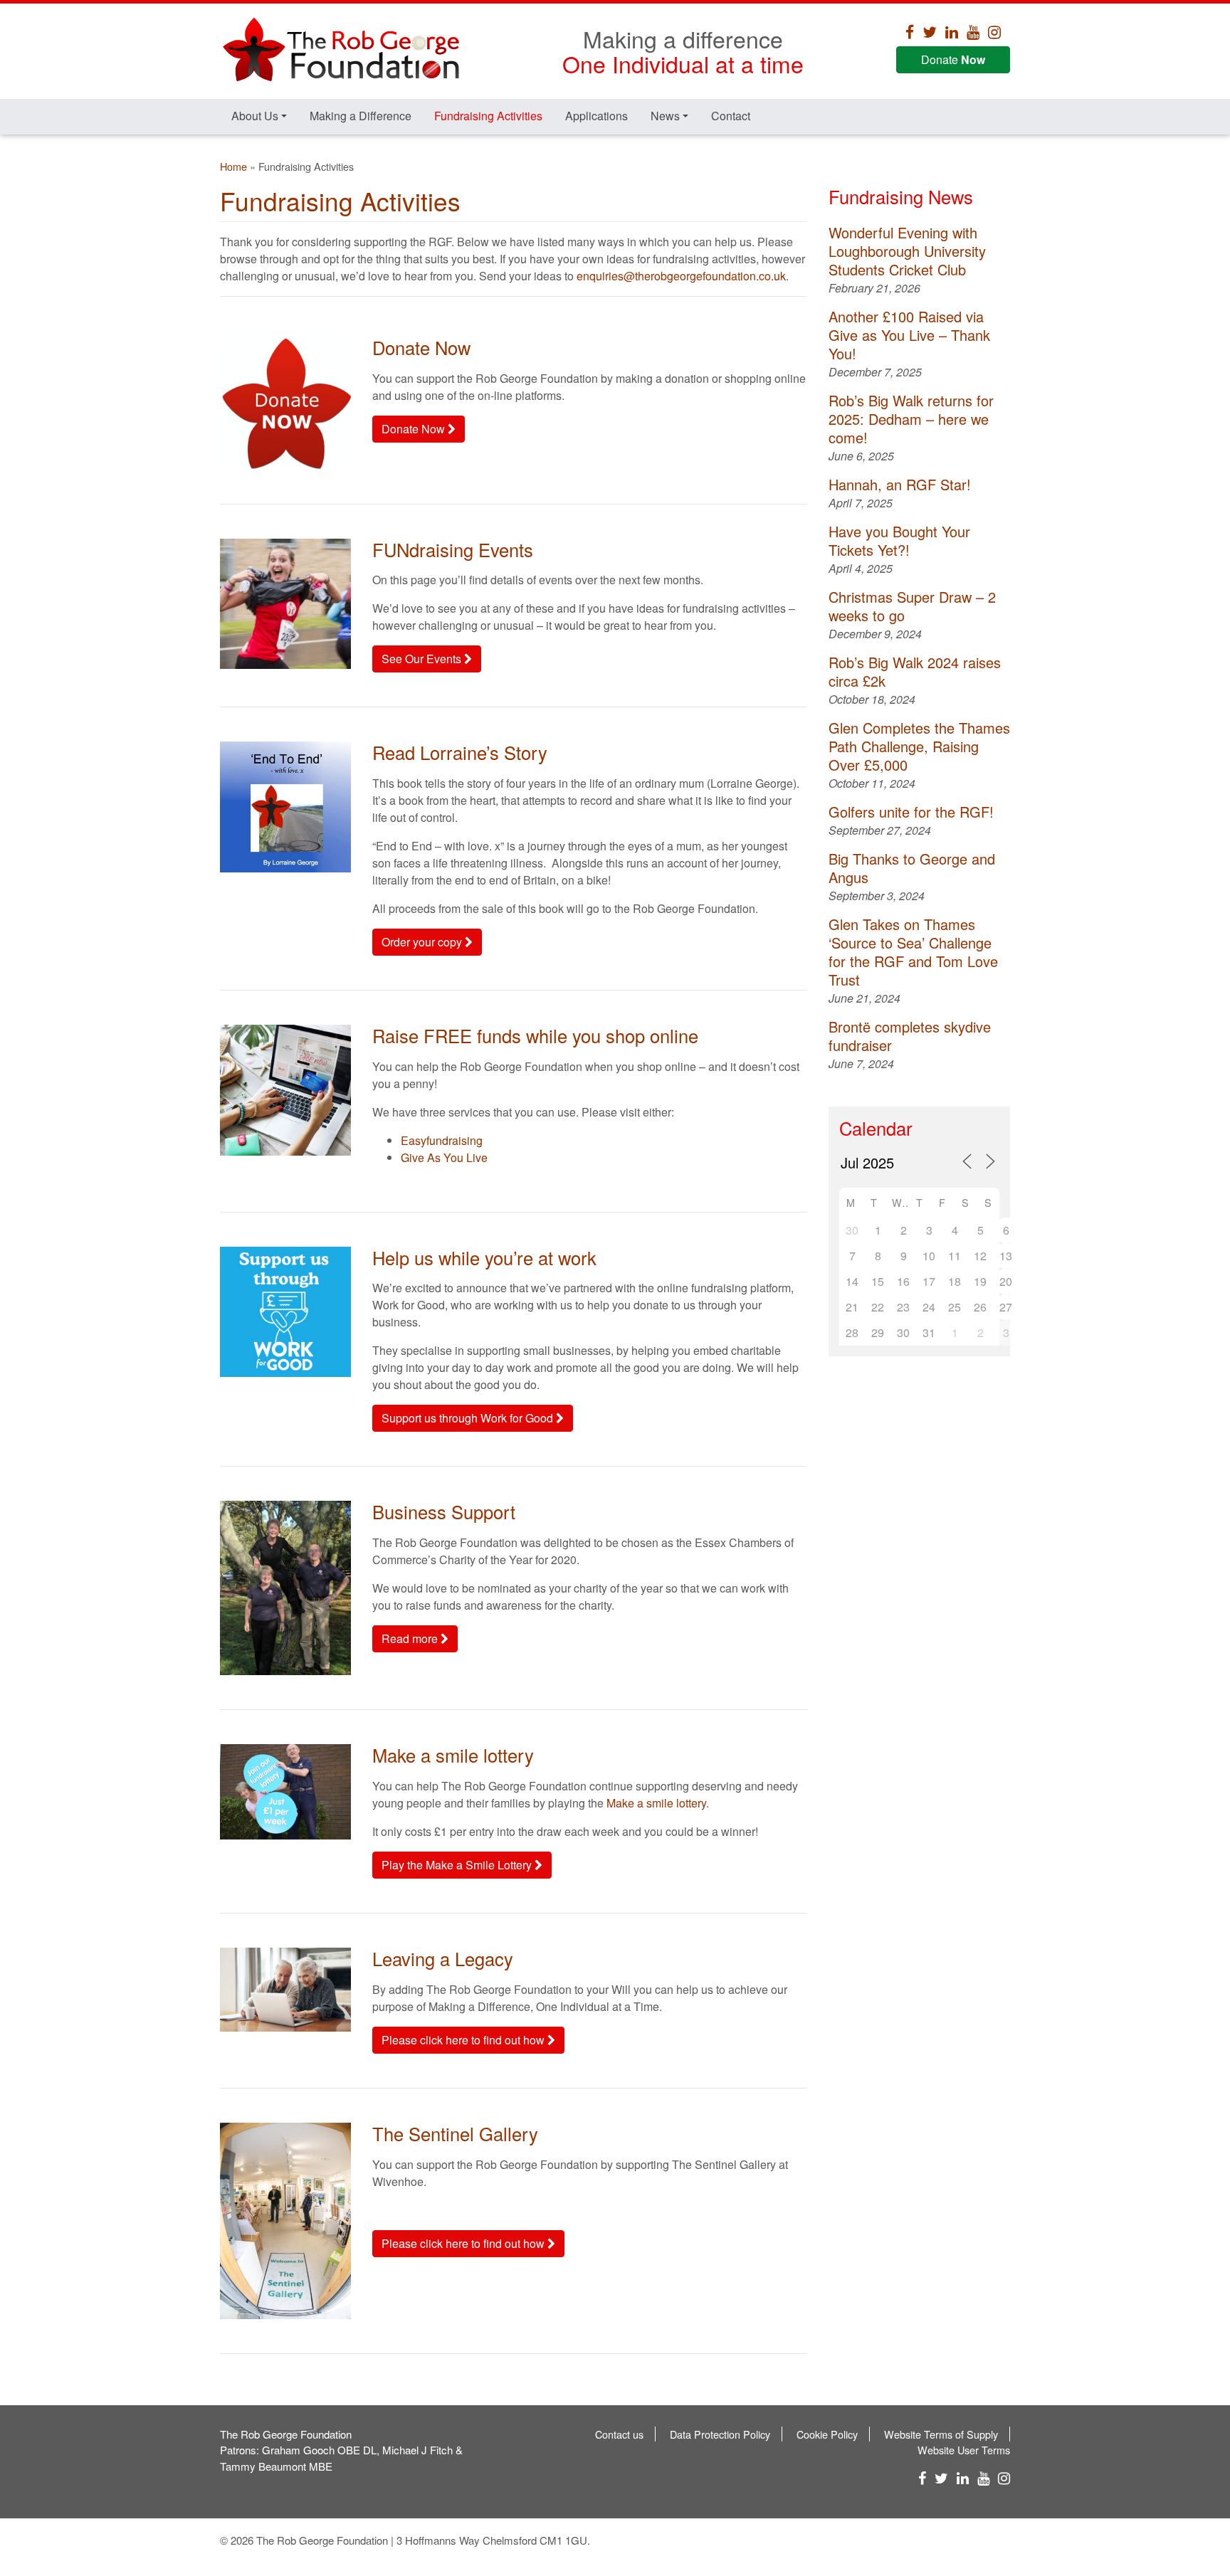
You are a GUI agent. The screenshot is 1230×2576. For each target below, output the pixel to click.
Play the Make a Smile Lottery (458, 1865)
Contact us (619, 2434)
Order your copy (423, 942)
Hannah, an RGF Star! (900, 484)
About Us (255, 116)
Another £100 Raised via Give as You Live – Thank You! (909, 335)
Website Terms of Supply (941, 2434)
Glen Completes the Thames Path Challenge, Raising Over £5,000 (919, 746)
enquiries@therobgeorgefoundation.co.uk (681, 276)
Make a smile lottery (656, 1803)
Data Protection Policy (720, 2434)
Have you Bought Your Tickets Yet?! (899, 540)
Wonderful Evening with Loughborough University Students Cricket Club (907, 251)
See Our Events (423, 659)
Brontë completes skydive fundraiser (910, 1036)
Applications (596, 116)
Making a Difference (361, 116)
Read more (411, 1638)
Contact (731, 116)
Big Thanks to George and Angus (912, 868)
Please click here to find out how (464, 2040)
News (665, 116)
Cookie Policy (827, 2434)
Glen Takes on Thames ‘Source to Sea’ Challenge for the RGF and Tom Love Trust (913, 952)
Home (233, 166)
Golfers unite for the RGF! (911, 812)
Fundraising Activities (488, 116)
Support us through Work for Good (469, 1418)
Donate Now (415, 429)
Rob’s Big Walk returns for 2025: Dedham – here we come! (911, 419)
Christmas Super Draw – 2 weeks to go (912, 606)
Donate (953, 59)
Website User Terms (964, 2450)
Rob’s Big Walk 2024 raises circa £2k (915, 671)
